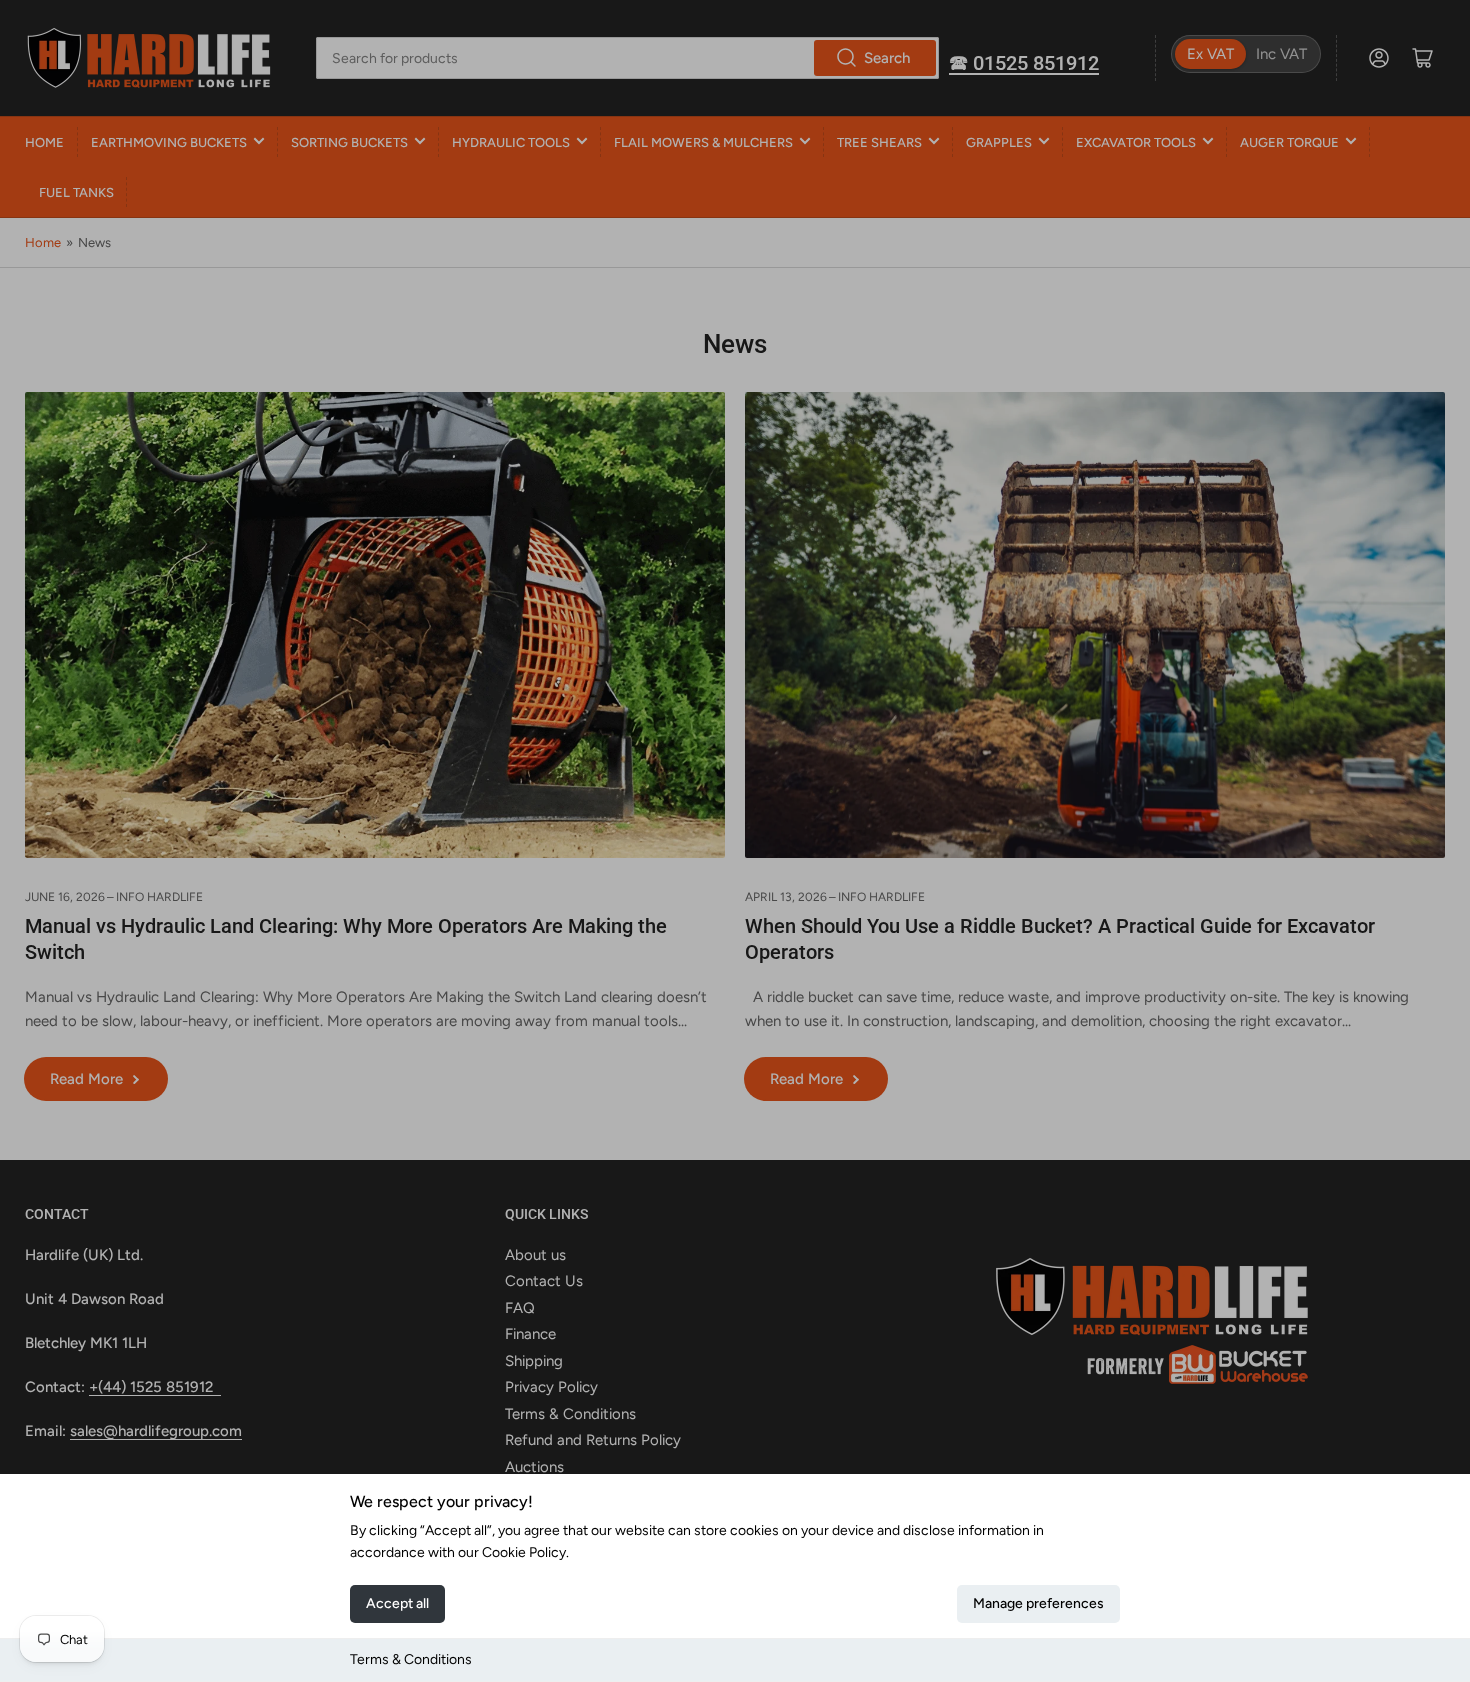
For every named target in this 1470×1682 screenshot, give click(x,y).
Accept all (397, 1603)
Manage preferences (1038, 1603)
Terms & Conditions (411, 1659)
